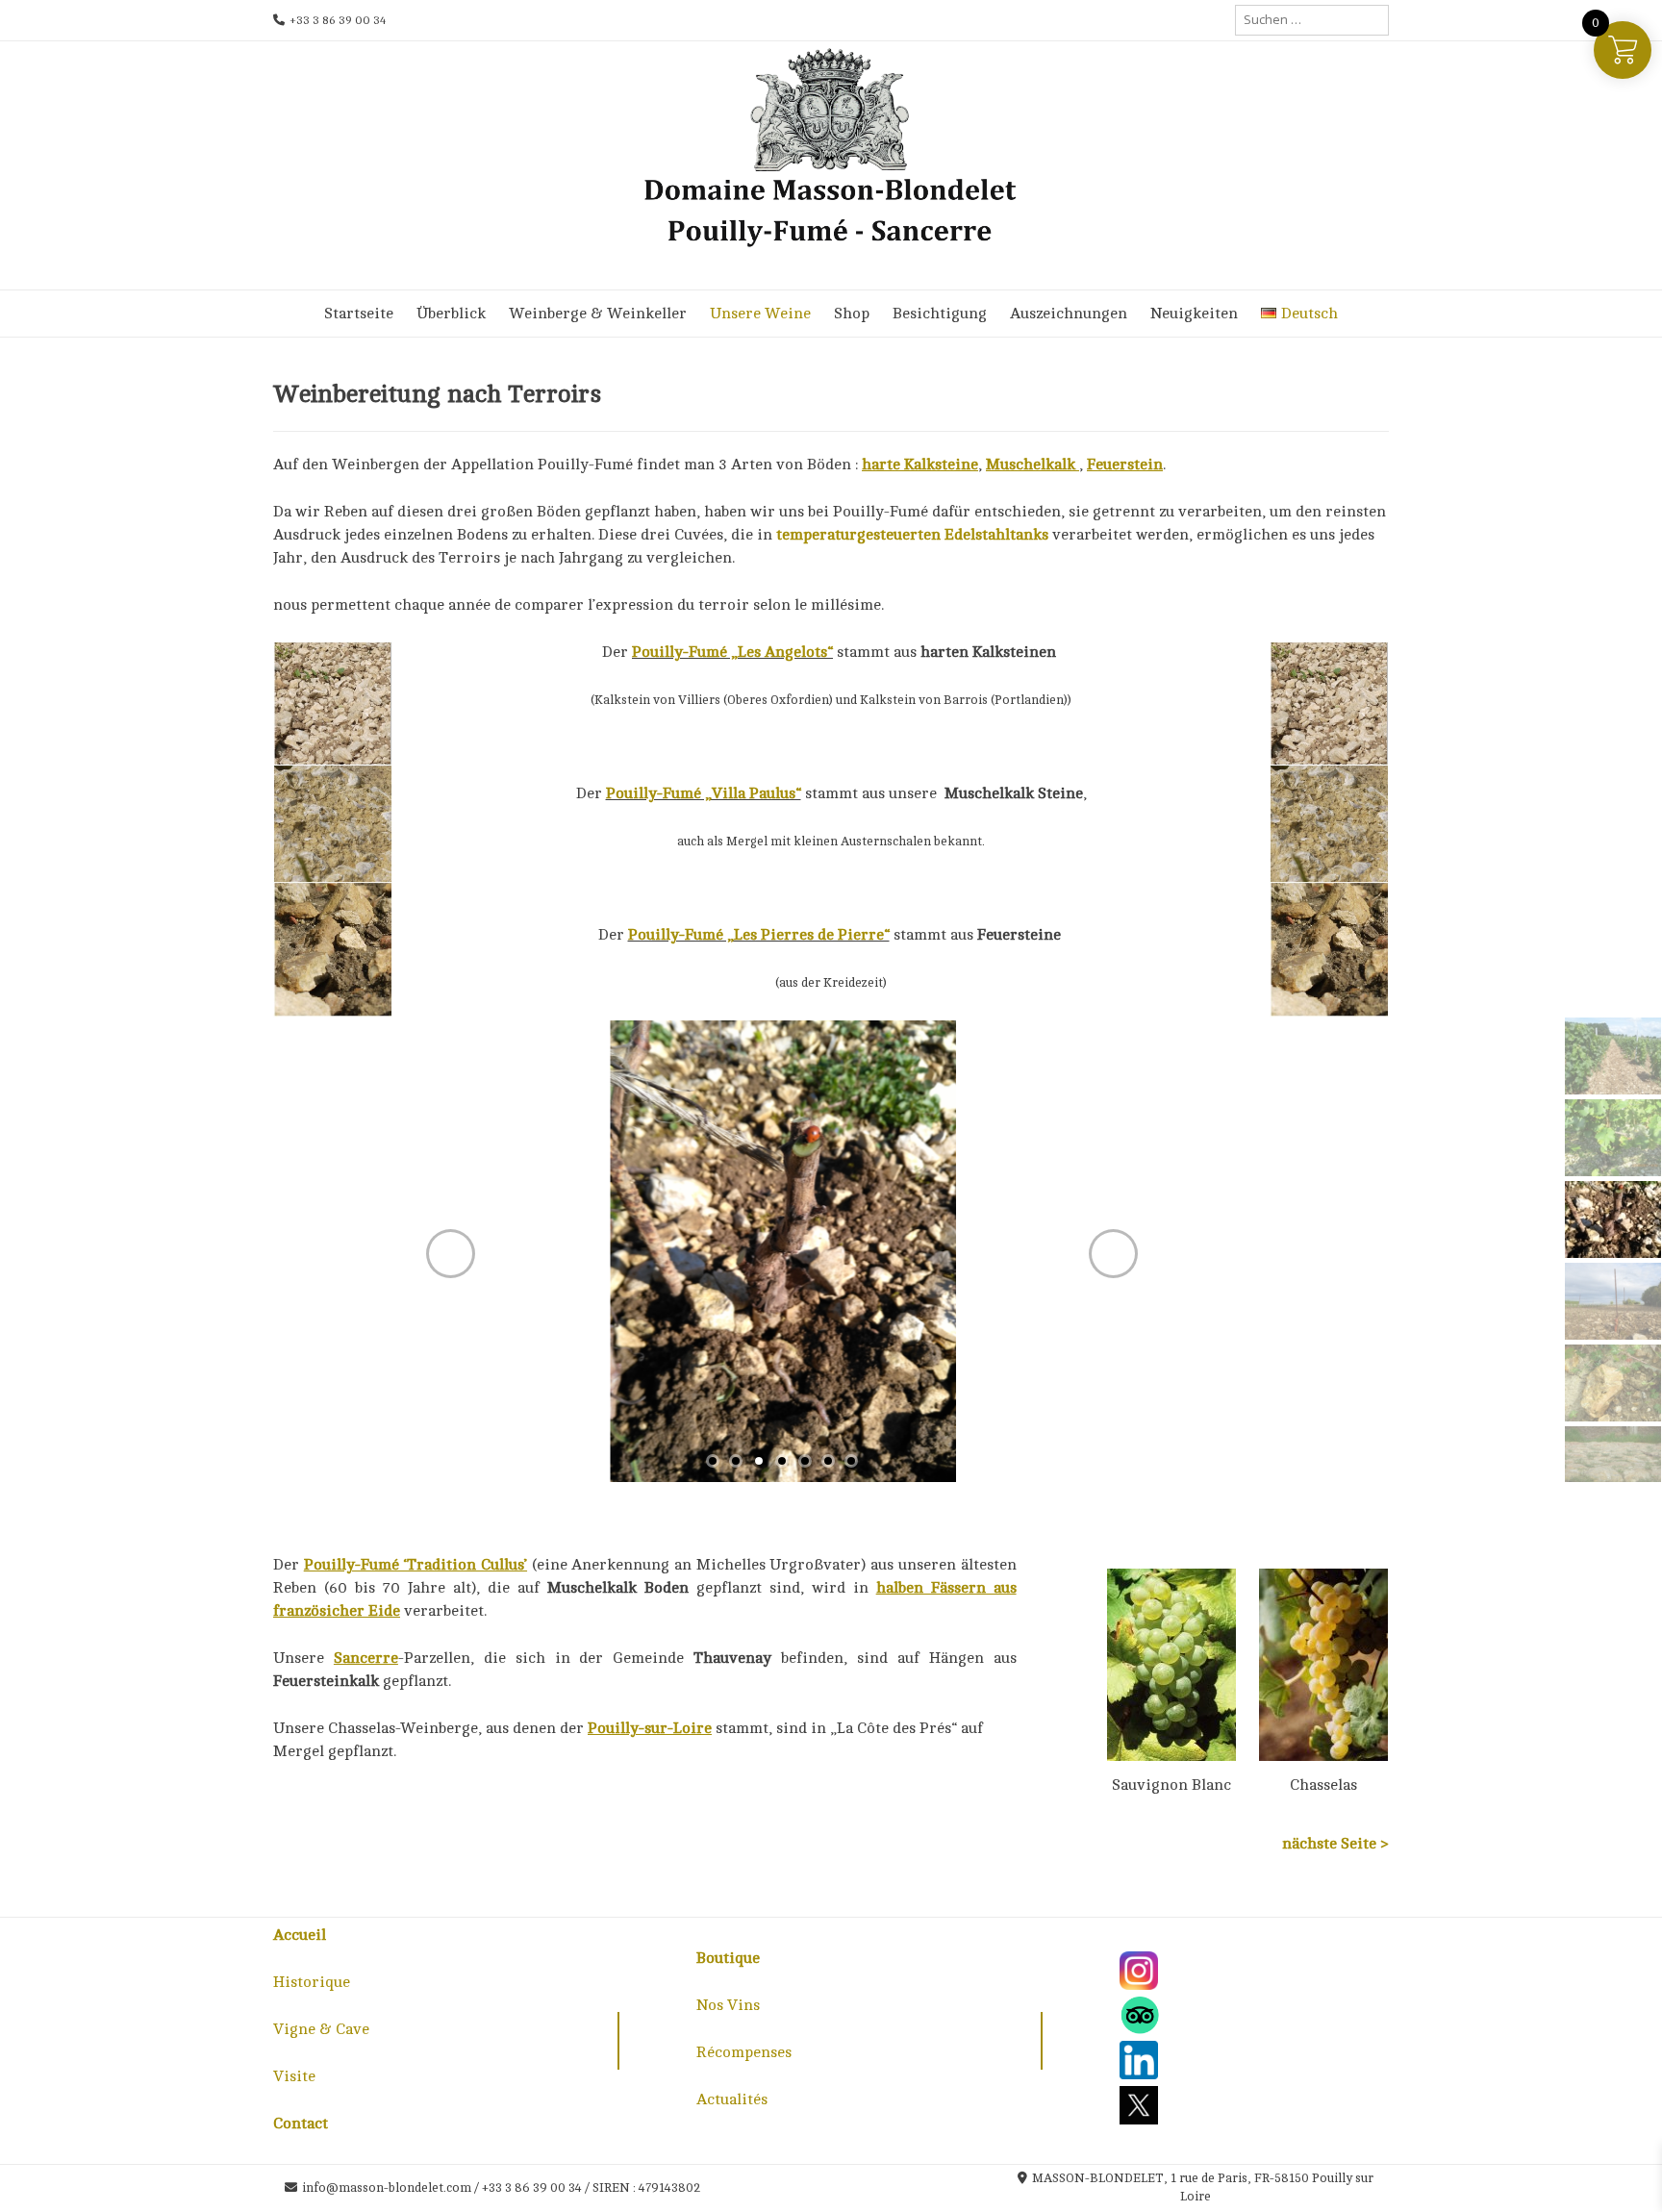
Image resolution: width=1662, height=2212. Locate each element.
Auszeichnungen (1069, 314)
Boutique (728, 1958)
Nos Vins (728, 2005)
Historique (312, 1982)
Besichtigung (940, 314)
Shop (852, 314)
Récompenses (744, 2052)
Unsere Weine (760, 314)
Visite (294, 2076)
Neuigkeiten (1194, 314)
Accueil (300, 1935)
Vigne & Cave (321, 2029)
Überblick (451, 314)
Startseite (359, 314)
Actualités (732, 2099)
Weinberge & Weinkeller (598, 314)
